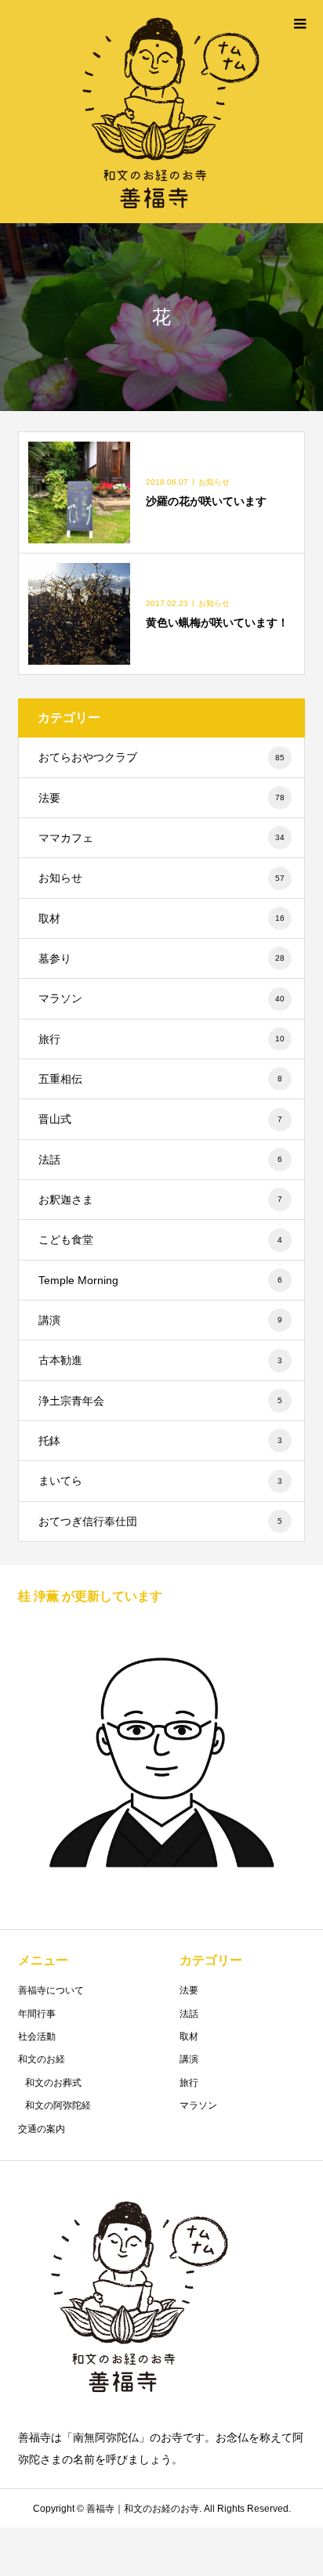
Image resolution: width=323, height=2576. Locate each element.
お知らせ (161, 878)
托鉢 (160, 1441)
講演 (160, 1320)
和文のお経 (42, 2059)
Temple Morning (160, 1280)
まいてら (160, 1481)
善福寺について (51, 1990)
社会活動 (37, 2037)
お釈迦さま (160, 1200)
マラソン (161, 998)
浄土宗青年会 (160, 1401)
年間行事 (37, 2014)
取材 (161, 918)
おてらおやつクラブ (161, 757)
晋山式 (160, 1119)
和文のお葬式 (53, 2083)
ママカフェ (161, 838)
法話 (160, 1160)
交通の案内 (42, 2129)
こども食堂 (160, 1239)
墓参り (161, 958)
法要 (161, 798)
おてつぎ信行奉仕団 (160, 1521)
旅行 (161, 1039)
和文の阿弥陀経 (58, 2105)
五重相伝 (160, 1079)
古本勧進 (160, 1360)
